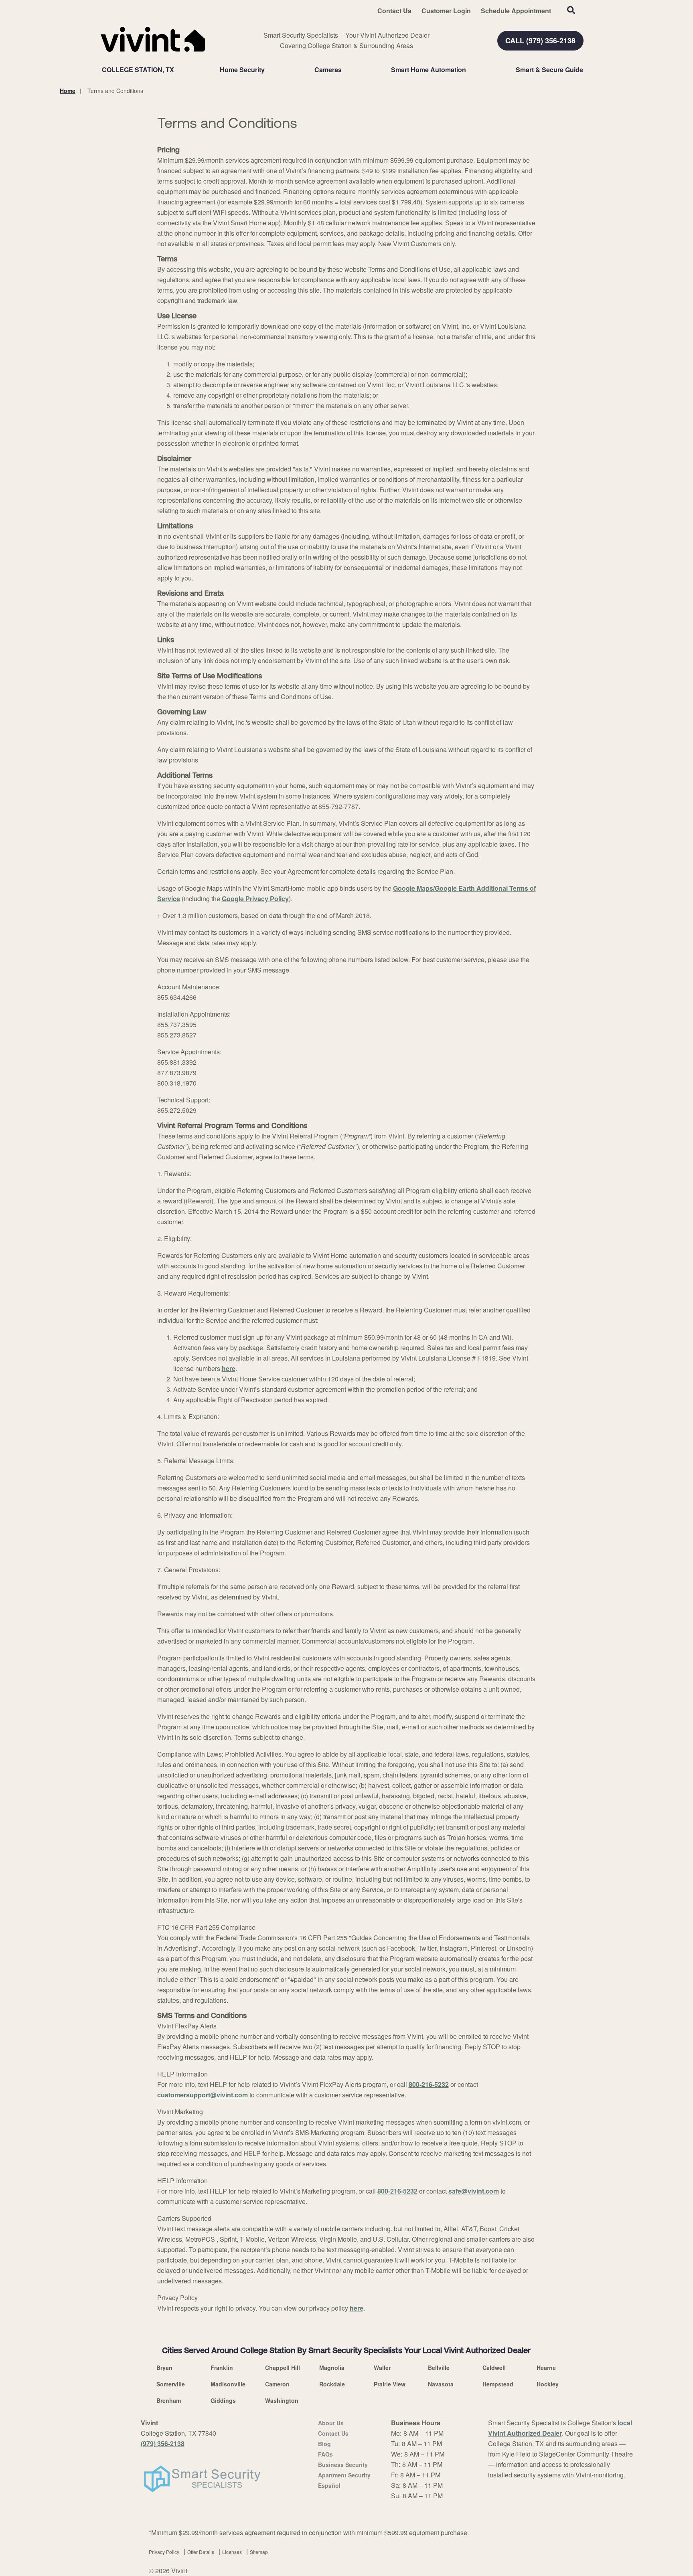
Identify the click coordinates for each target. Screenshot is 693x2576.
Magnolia (332, 2368)
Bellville (439, 2368)
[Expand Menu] (269, 70)
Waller (382, 2368)
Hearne (546, 2368)
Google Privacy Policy (255, 899)
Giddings (223, 2400)
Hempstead (498, 2384)
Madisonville (228, 2384)
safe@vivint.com (474, 2191)
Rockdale (332, 2384)
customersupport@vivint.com (203, 2095)
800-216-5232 (429, 2084)
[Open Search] (571, 10)
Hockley (548, 2384)
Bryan (164, 2368)
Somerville (171, 2384)
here (229, 1368)
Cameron (277, 2384)
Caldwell (494, 2368)
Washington (282, 2400)
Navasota (441, 2384)
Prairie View (390, 2384)
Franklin (222, 2368)
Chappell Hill (283, 2368)
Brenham (169, 2400)
